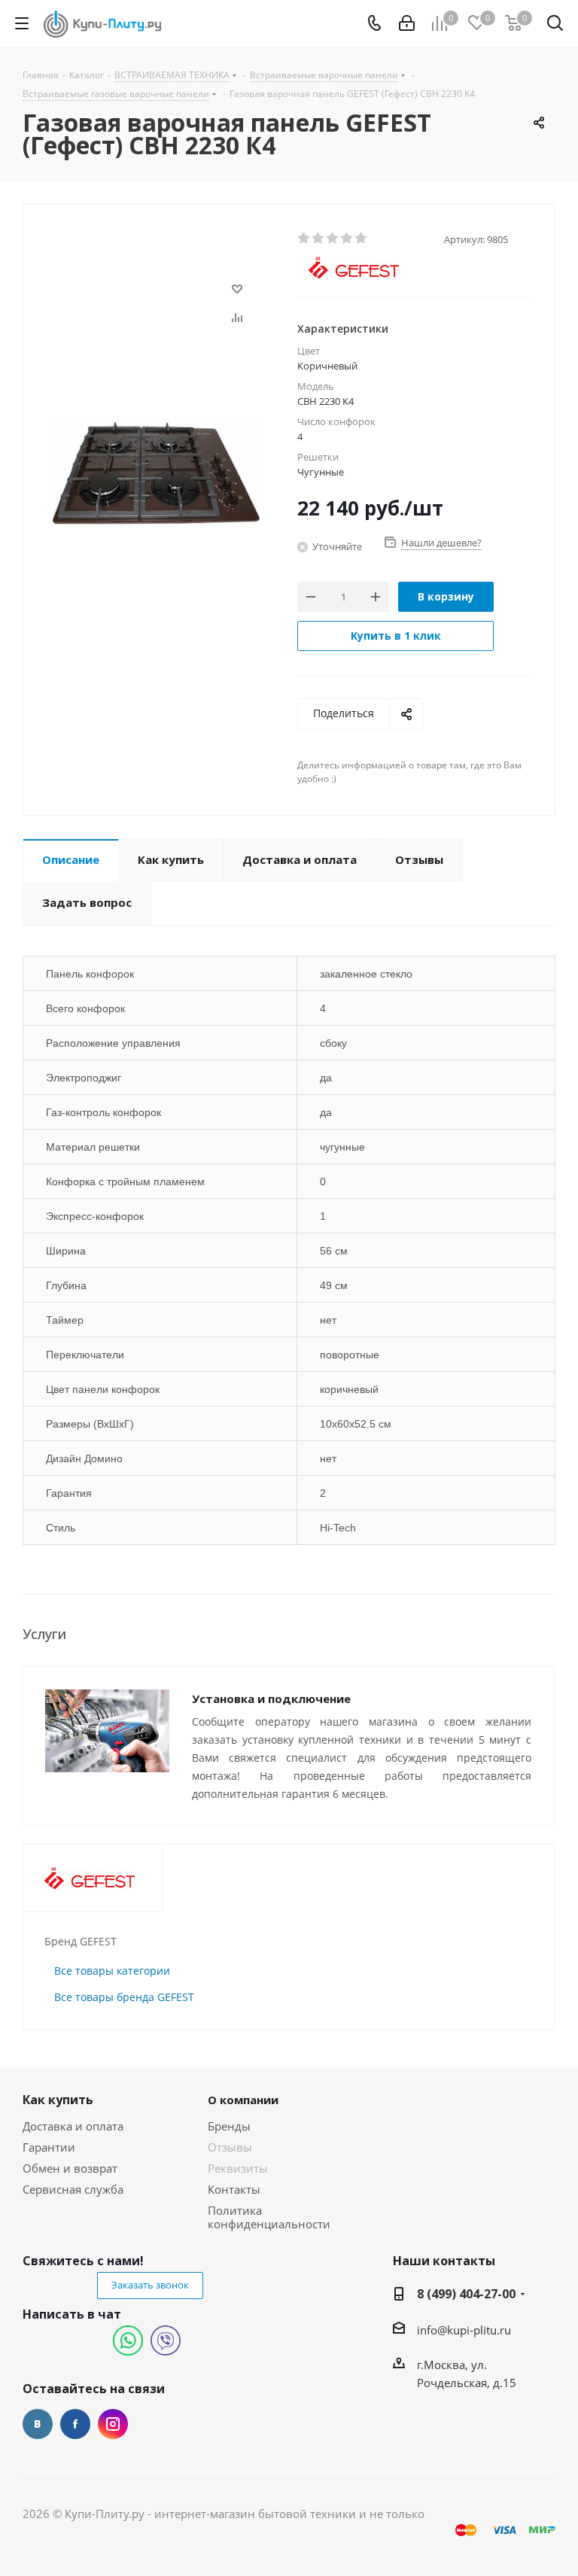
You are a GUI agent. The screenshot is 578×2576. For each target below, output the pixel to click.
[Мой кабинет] (407, 23)
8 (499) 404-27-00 (466, 2294)
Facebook (75, 2424)
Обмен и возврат (70, 2168)
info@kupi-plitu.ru (464, 2330)
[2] (319, 239)
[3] (333, 239)
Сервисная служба (73, 2189)
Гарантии (49, 2147)
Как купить (58, 2100)
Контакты (234, 2189)
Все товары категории (112, 1971)
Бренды (229, 2126)
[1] (304, 239)
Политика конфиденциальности (269, 2217)
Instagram (113, 2424)
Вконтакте (38, 2424)
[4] (347, 239)
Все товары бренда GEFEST (124, 1997)
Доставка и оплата (73, 2126)
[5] (362, 239)
